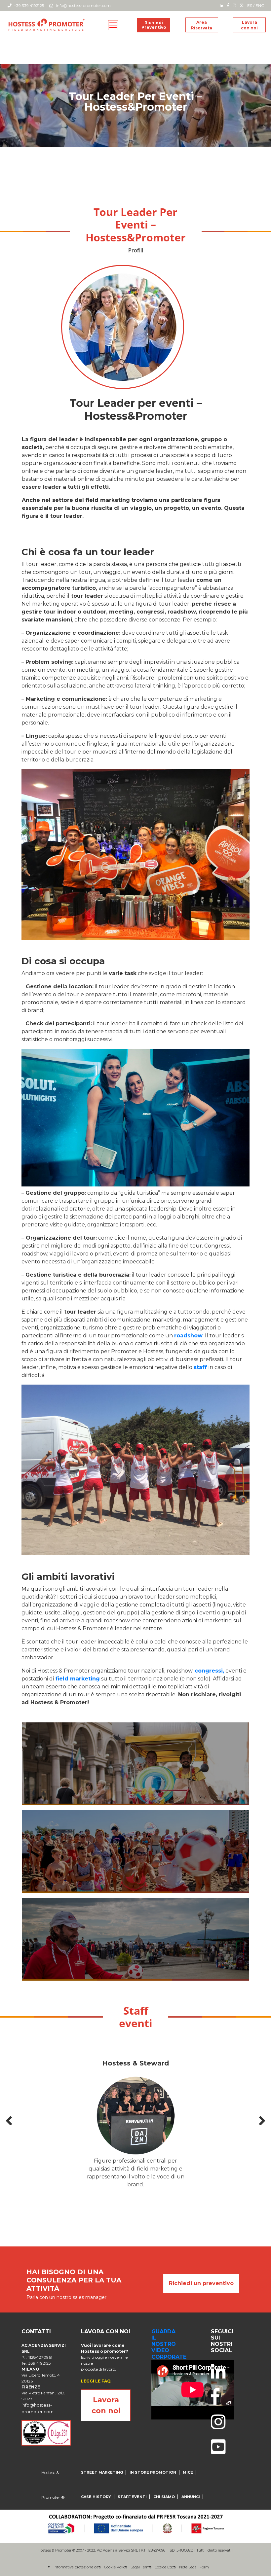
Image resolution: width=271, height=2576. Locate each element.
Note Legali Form (194, 2567)
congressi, (209, 1671)
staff (200, 1367)
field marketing (77, 1679)
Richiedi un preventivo (201, 2283)
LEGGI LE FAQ (96, 2381)
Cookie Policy (116, 2567)
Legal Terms (141, 2567)
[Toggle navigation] (113, 25)
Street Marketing (102, 2472)
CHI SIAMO (164, 2497)
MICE (188, 2472)
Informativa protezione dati (77, 2567)
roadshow (188, 1336)
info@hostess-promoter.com (83, 5)
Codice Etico (165, 2567)
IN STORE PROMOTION (153, 2472)
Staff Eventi (132, 2497)
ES (250, 5)
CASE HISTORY (96, 2497)
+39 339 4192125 (28, 5)
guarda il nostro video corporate (169, 2344)
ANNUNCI (191, 2497)
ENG (260, 5)
